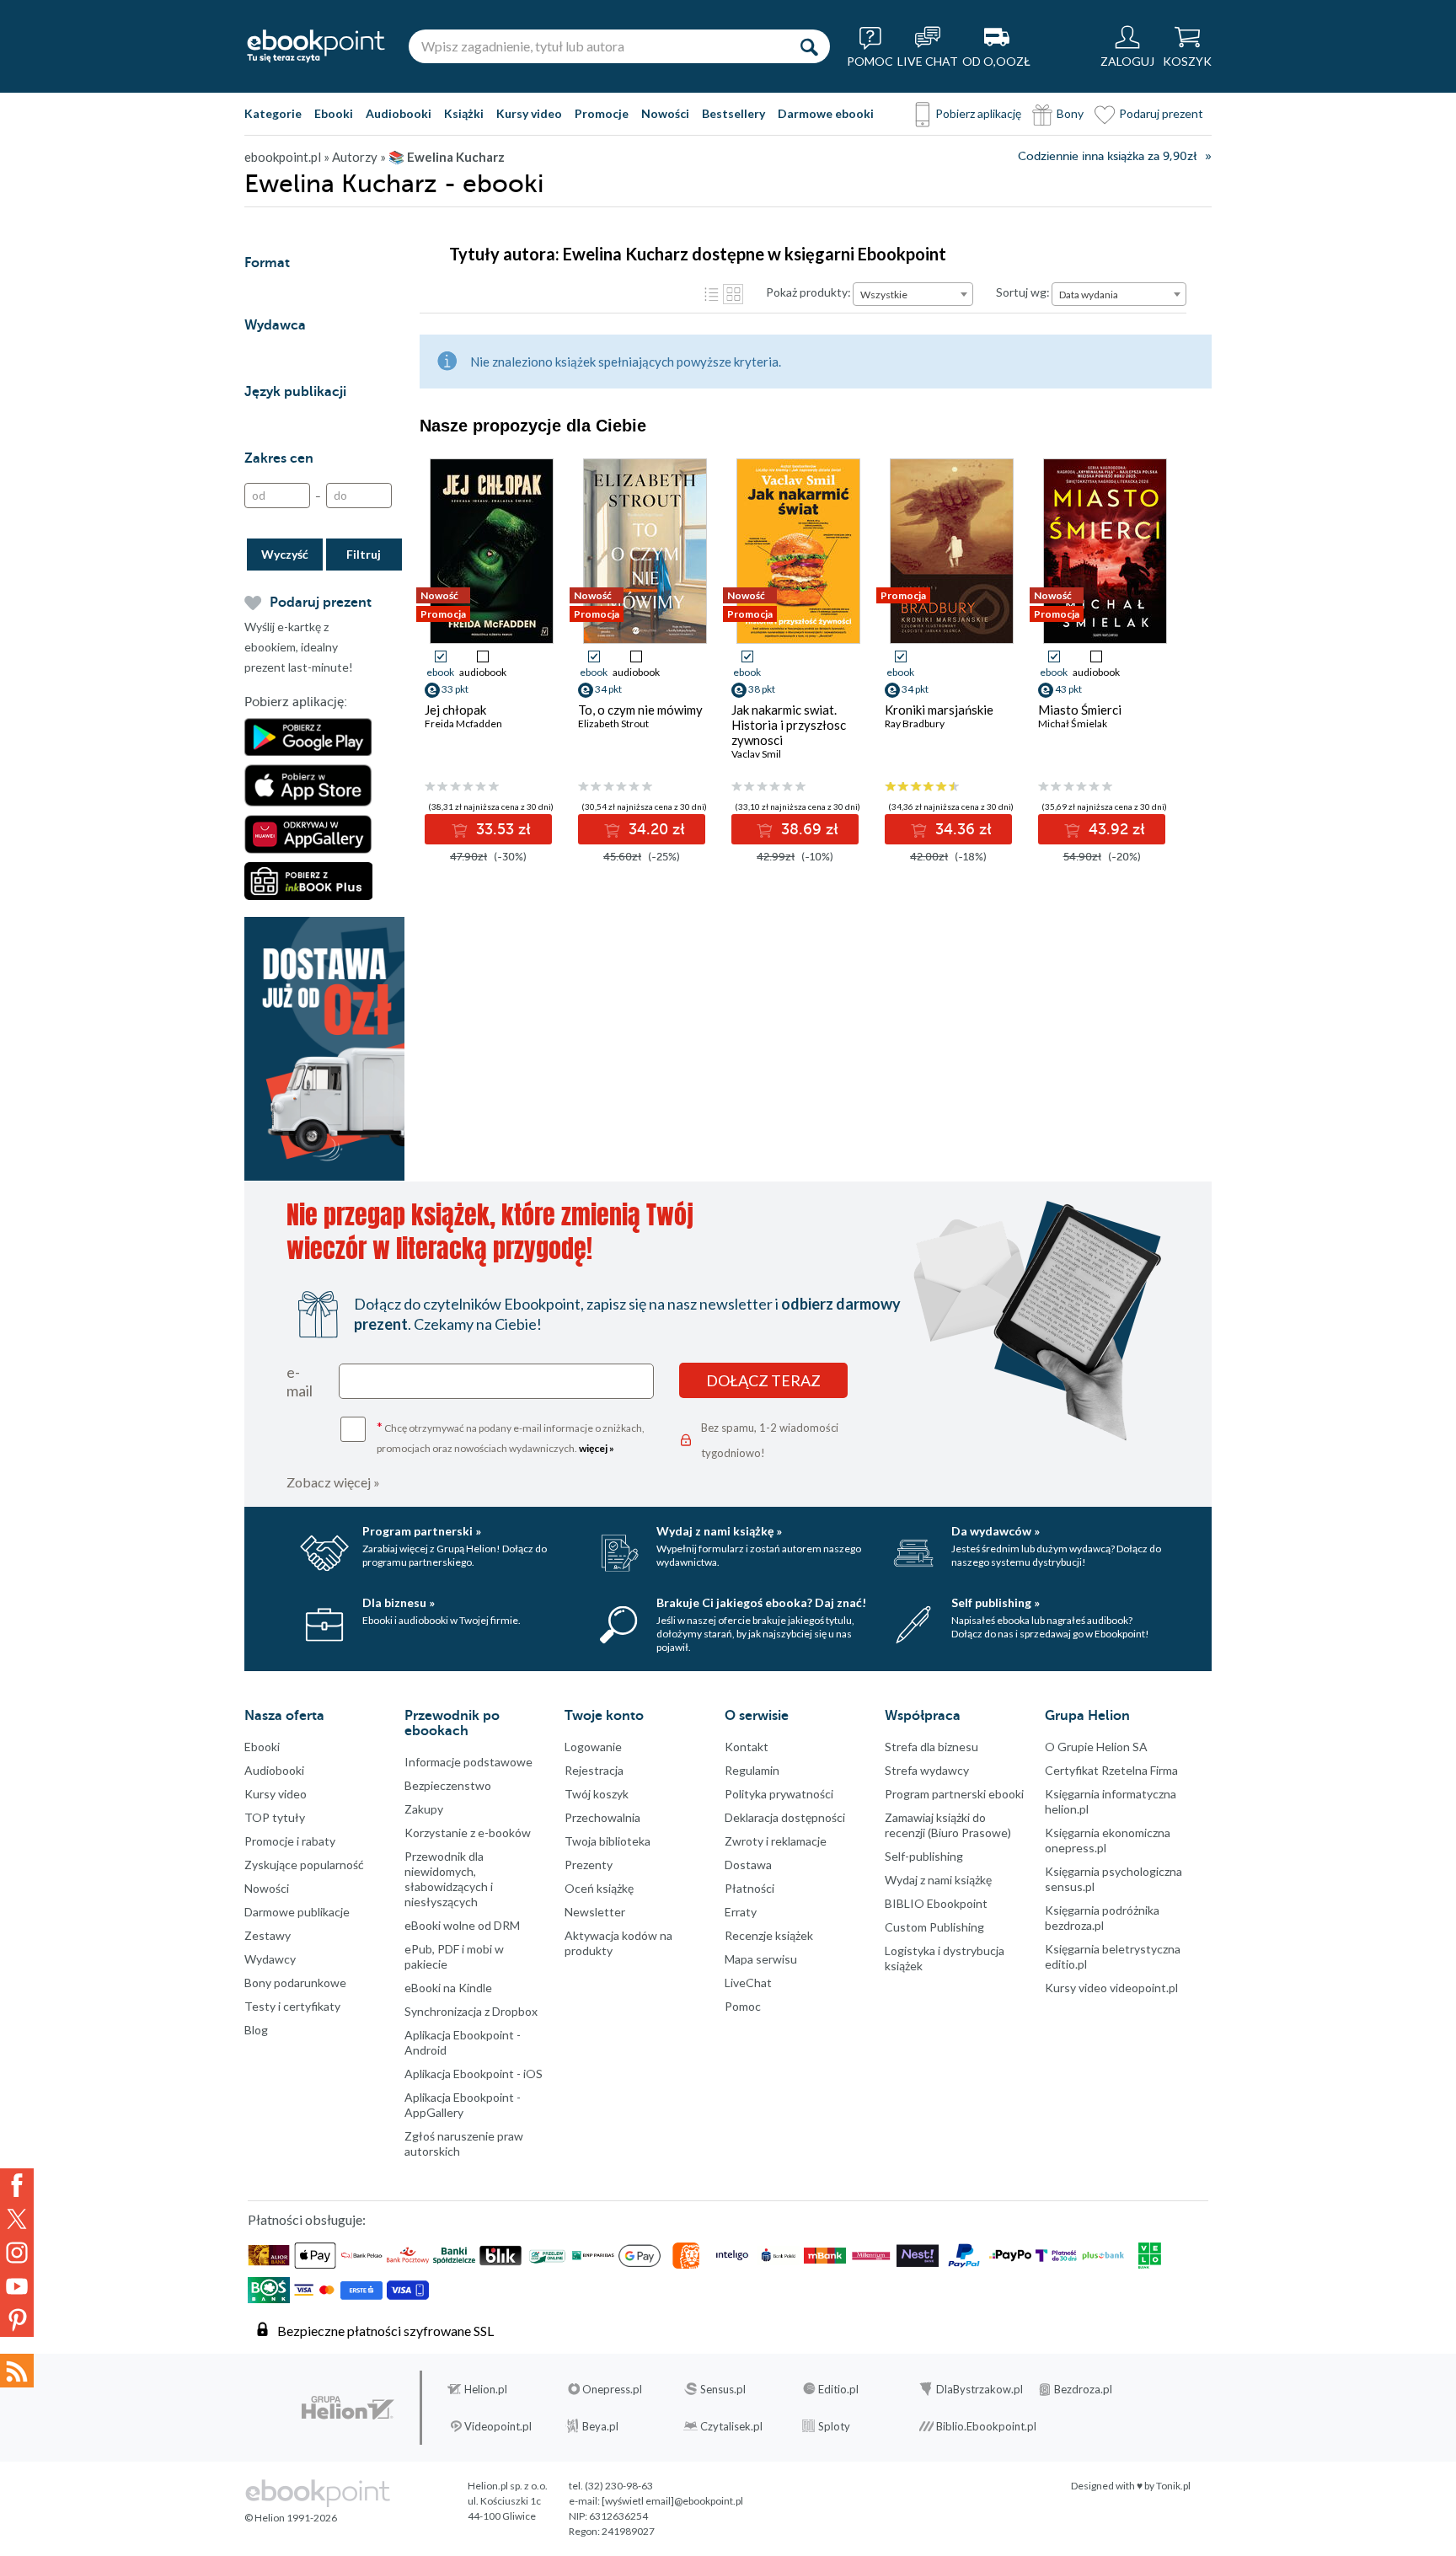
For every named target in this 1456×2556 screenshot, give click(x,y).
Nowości (665, 113)
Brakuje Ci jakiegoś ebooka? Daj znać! (761, 1602)
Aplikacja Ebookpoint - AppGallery (463, 2105)
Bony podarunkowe (295, 1983)
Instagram (17, 2253)
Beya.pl (600, 2426)
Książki (464, 113)
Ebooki (334, 113)
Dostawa (748, 1865)
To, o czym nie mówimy (640, 710)
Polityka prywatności (779, 1794)
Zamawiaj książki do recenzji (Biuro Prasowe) (948, 1825)
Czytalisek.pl (731, 2426)
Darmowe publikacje (297, 1912)
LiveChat (748, 1983)
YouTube (17, 2286)
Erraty (741, 1912)
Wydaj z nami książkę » (719, 1531)
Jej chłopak (455, 710)
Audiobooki (399, 113)
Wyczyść (285, 554)
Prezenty (589, 1865)
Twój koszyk (597, 1794)
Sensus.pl (723, 2389)
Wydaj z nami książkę (938, 1880)
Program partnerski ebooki (954, 1794)
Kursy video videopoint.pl (1111, 1988)
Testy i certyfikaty (292, 2006)
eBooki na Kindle (448, 1988)
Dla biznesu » (399, 1602)
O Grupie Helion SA (1096, 1747)
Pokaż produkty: (808, 292)
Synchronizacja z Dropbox (471, 2011)
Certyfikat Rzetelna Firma (1111, 1770)
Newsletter (595, 1912)
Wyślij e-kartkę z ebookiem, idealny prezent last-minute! (299, 647)
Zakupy (424, 1809)
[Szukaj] (809, 46)
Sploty (834, 2426)
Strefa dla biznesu (931, 1747)
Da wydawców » (996, 1531)
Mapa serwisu (761, 1959)
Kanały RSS (17, 2371)
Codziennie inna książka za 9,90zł (1107, 156)
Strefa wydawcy (927, 1770)
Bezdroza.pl (1083, 2389)
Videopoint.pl (498, 2426)
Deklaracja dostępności (785, 1817)
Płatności (749, 1888)
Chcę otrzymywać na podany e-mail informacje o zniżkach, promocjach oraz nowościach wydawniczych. (511, 1436)
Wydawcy (270, 1959)
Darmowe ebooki (826, 113)
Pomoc (743, 2006)
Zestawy (268, 1935)
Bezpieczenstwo (448, 1785)
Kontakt (747, 1747)
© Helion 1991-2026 (291, 2518)
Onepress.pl (612, 2389)
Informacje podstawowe (468, 1762)
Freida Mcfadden (463, 723)
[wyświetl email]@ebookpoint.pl (672, 2501)
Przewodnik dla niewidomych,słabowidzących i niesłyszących (449, 1879)
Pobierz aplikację (978, 113)
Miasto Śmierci (1080, 710)
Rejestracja (594, 1770)
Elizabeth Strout (613, 723)
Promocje (602, 113)
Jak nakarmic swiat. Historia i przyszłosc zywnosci (789, 725)
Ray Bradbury (915, 723)
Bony (1070, 113)
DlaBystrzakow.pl (980, 2389)
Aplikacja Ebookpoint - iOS (474, 2074)
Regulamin (752, 1770)
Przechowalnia (602, 1817)
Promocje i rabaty (290, 1841)
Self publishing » (996, 1602)
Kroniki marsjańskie (939, 710)
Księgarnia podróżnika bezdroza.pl (1102, 1918)
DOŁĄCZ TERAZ (763, 1380)
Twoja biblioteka (608, 1841)
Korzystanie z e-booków (468, 1833)
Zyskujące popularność (304, 1865)
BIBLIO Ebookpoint (936, 1903)
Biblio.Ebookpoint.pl (986, 2426)
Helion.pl (486, 2389)
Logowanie (593, 1747)
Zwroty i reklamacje (776, 1841)
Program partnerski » (422, 1531)
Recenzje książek (769, 1935)
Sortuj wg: (1023, 292)
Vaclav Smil (756, 754)
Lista (711, 294)
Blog (256, 2030)
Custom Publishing (934, 1927)
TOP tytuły (275, 1817)
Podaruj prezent (1161, 113)
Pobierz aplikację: (296, 702)
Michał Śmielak (1073, 723)
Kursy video (529, 113)
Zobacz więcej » (333, 1482)
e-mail (300, 1381)
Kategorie (273, 113)
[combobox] (913, 294)
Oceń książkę (599, 1888)
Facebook (17, 2185)
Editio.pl (838, 2389)
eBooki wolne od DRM (462, 1925)
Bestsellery (733, 113)
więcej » (597, 1448)
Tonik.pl (1173, 2486)
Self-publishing (924, 1856)
